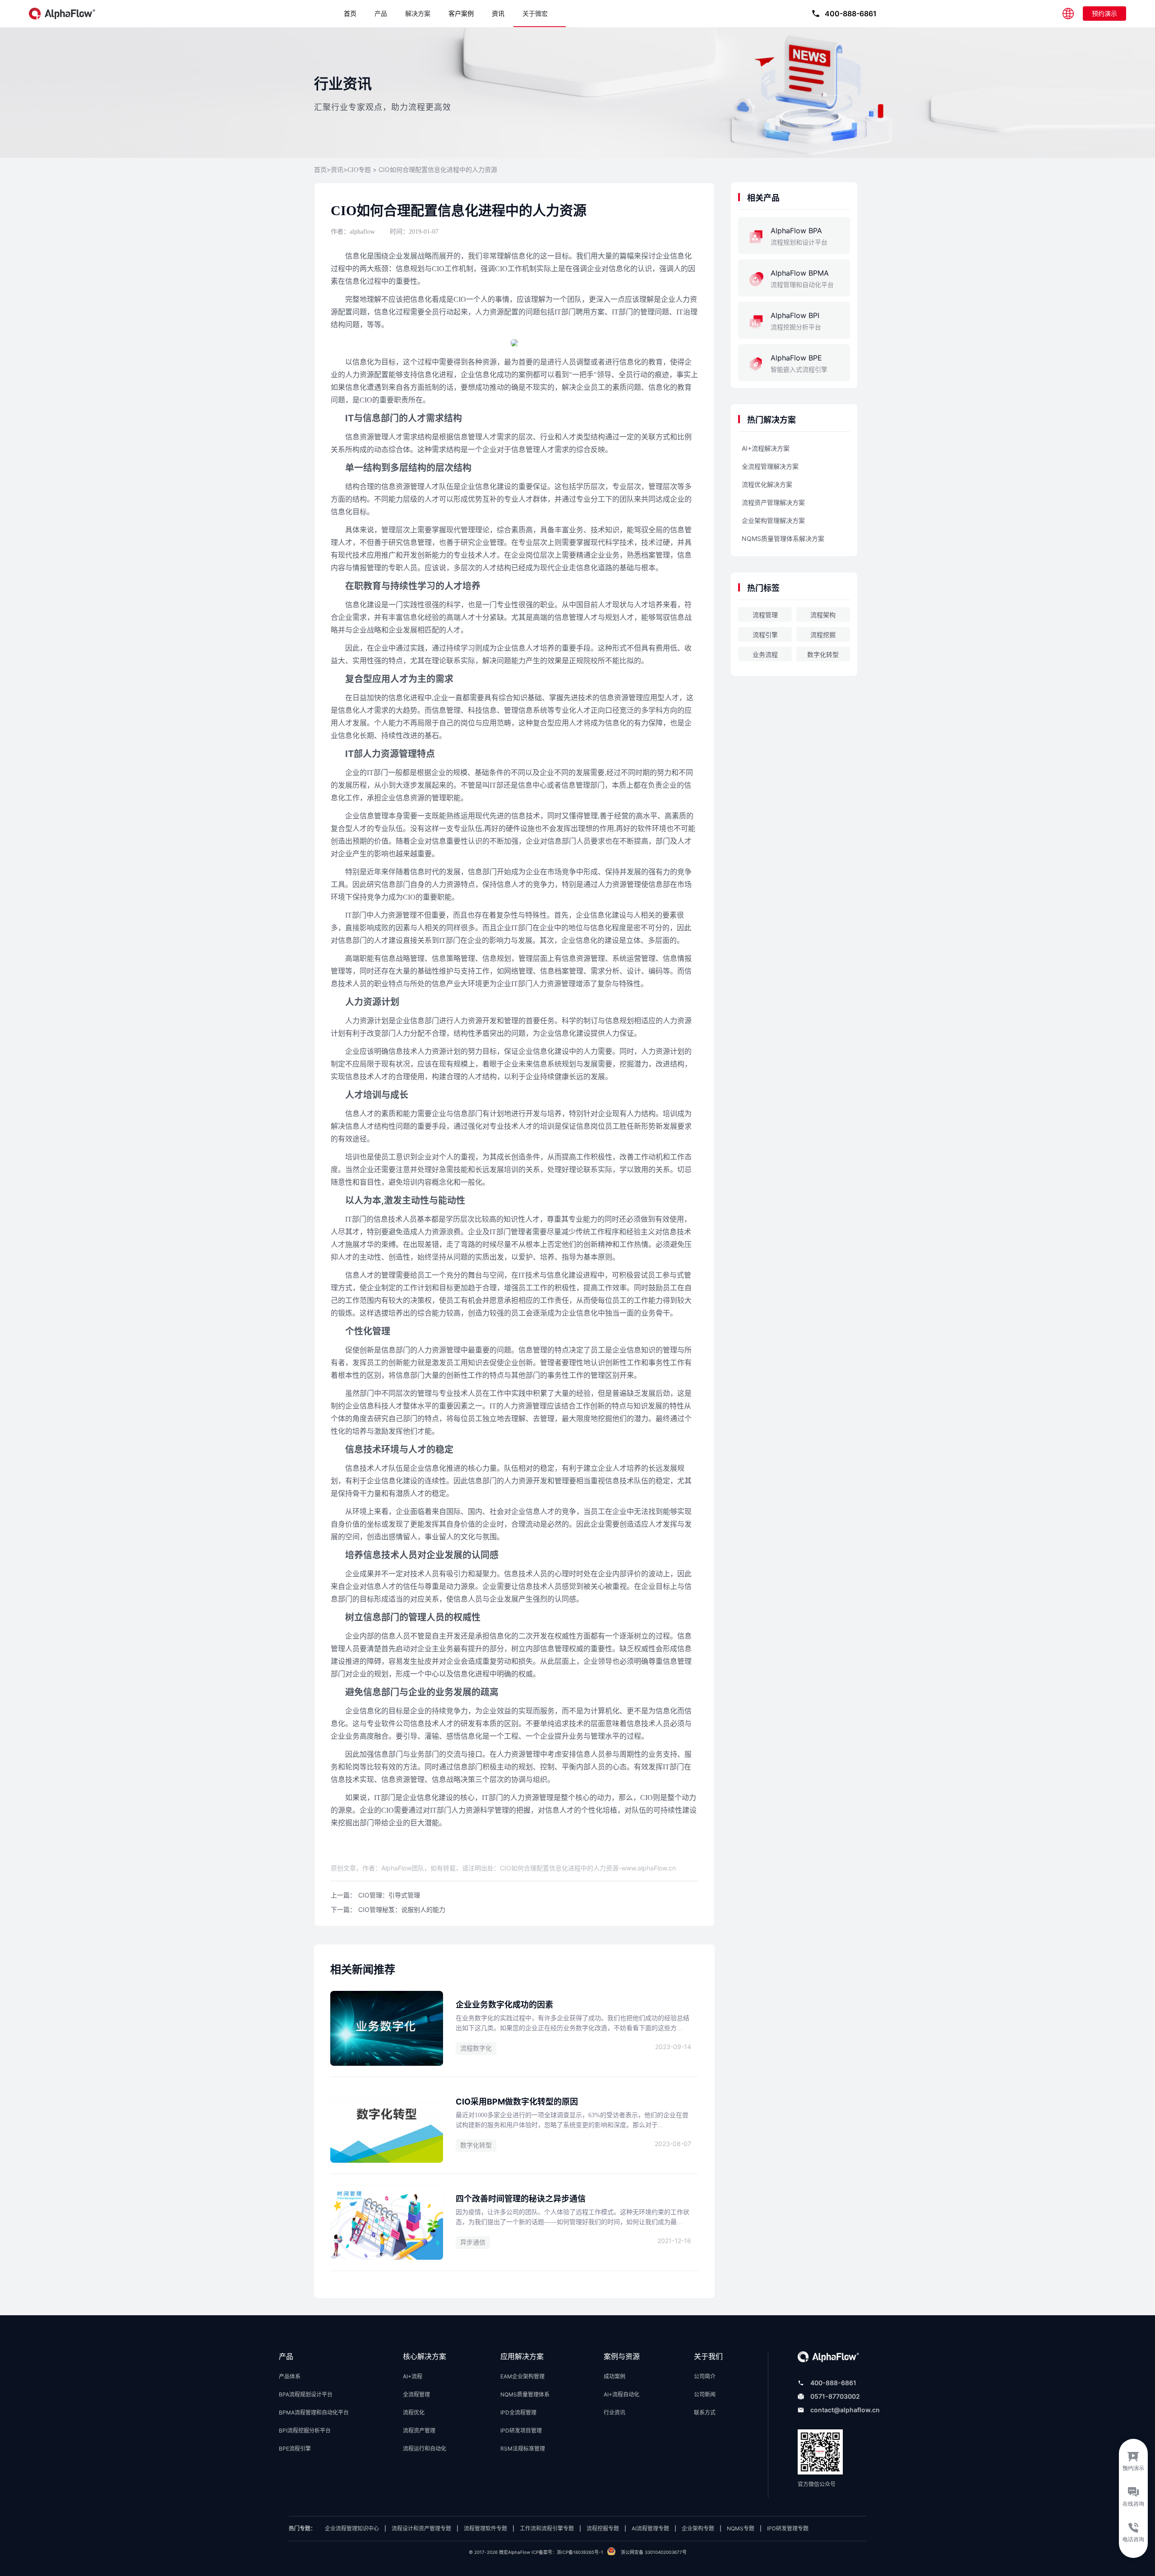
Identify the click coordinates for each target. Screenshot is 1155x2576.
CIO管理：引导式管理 (389, 1895)
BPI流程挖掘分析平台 (305, 2431)
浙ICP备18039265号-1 (580, 2552)
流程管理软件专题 (485, 2528)
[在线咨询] (1133, 2498)
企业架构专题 (698, 2528)
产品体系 (290, 2376)
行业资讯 (614, 2412)
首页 (350, 13)
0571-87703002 (835, 2396)
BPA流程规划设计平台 (306, 2394)
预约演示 (1104, 13)
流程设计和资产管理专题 (421, 2528)
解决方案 (418, 14)
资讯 (498, 13)
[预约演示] (1133, 2459)
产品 (381, 14)
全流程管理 (416, 2394)
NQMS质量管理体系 (525, 2394)
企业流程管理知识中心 (352, 2528)
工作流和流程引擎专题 (547, 2528)
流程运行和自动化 (425, 2449)
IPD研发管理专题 (788, 2528)
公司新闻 (705, 2394)
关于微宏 (535, 14)
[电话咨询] (1133, 2538)
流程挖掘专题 (603, 2528)
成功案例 (614, 2376)
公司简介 (705, 2376)
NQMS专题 (741, 2528)
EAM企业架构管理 (522, 2376)
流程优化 (414, 2412)
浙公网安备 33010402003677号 (654, 2552)
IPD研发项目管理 (521, 2431)
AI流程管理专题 (650, 2528)
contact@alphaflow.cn (845, 2410)
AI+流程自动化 (621, 2394)
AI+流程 (413, 2376)
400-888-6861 (833, 2383)
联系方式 (705, 2412)
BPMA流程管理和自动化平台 (314, 2412)
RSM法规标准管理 (523, 2449)
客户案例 (461, 13)
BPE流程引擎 (295, 2449)
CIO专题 (359, 170)
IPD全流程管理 (518, 2412)
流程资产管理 (419, 2431)
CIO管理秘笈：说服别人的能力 (402, 1909)
